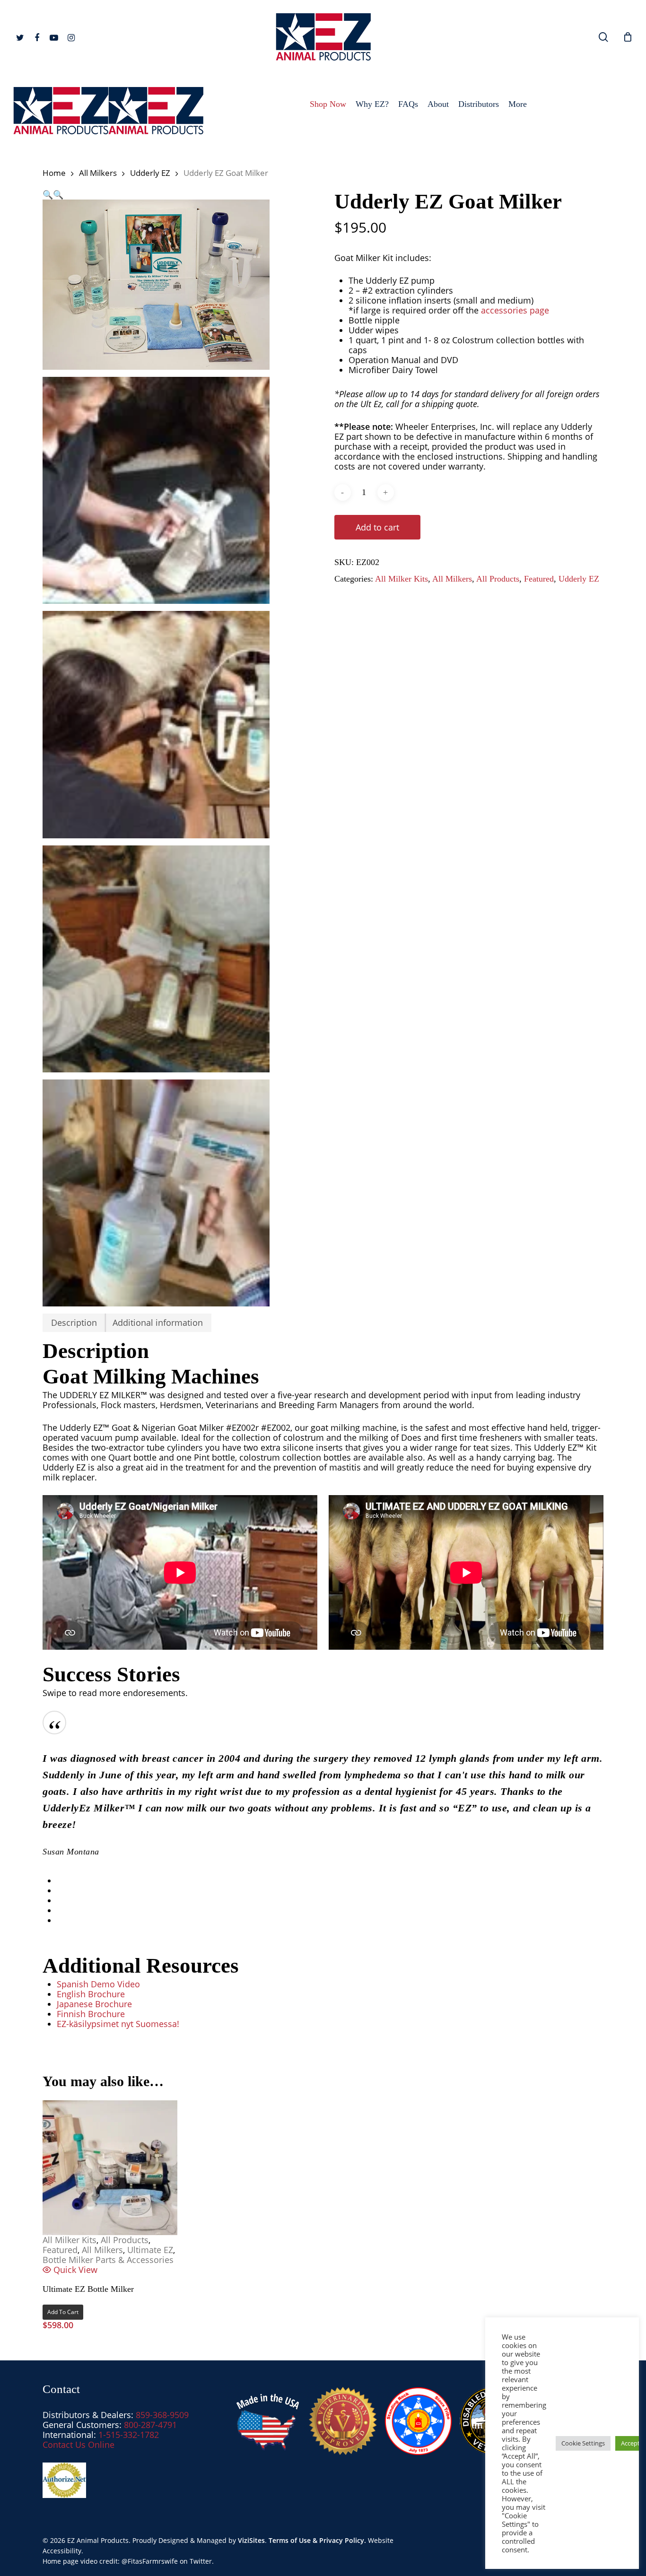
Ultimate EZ (150, 2250)
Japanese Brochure (94, 2004)
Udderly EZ (150, 173)
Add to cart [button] (63, 2312)
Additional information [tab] (158, 1323)
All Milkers (98, 173)
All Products (498, 579)
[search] (603, 37)
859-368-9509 (162, 2415)
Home (54, 173)
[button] (48, 194)
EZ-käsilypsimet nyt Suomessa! (118, 2024)
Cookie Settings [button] (583, 2443)
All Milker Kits (402, 579)
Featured (539, 579)
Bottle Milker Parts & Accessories (108, 2260)
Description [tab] (74, 1323)
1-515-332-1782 (129, 2435)
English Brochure (91, 1994)
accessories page (515, 310)
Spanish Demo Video (98, 1984)
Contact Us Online (79, 2445)
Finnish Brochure (91, 2014)
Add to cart (377, 527)
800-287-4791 (150, 2425)
